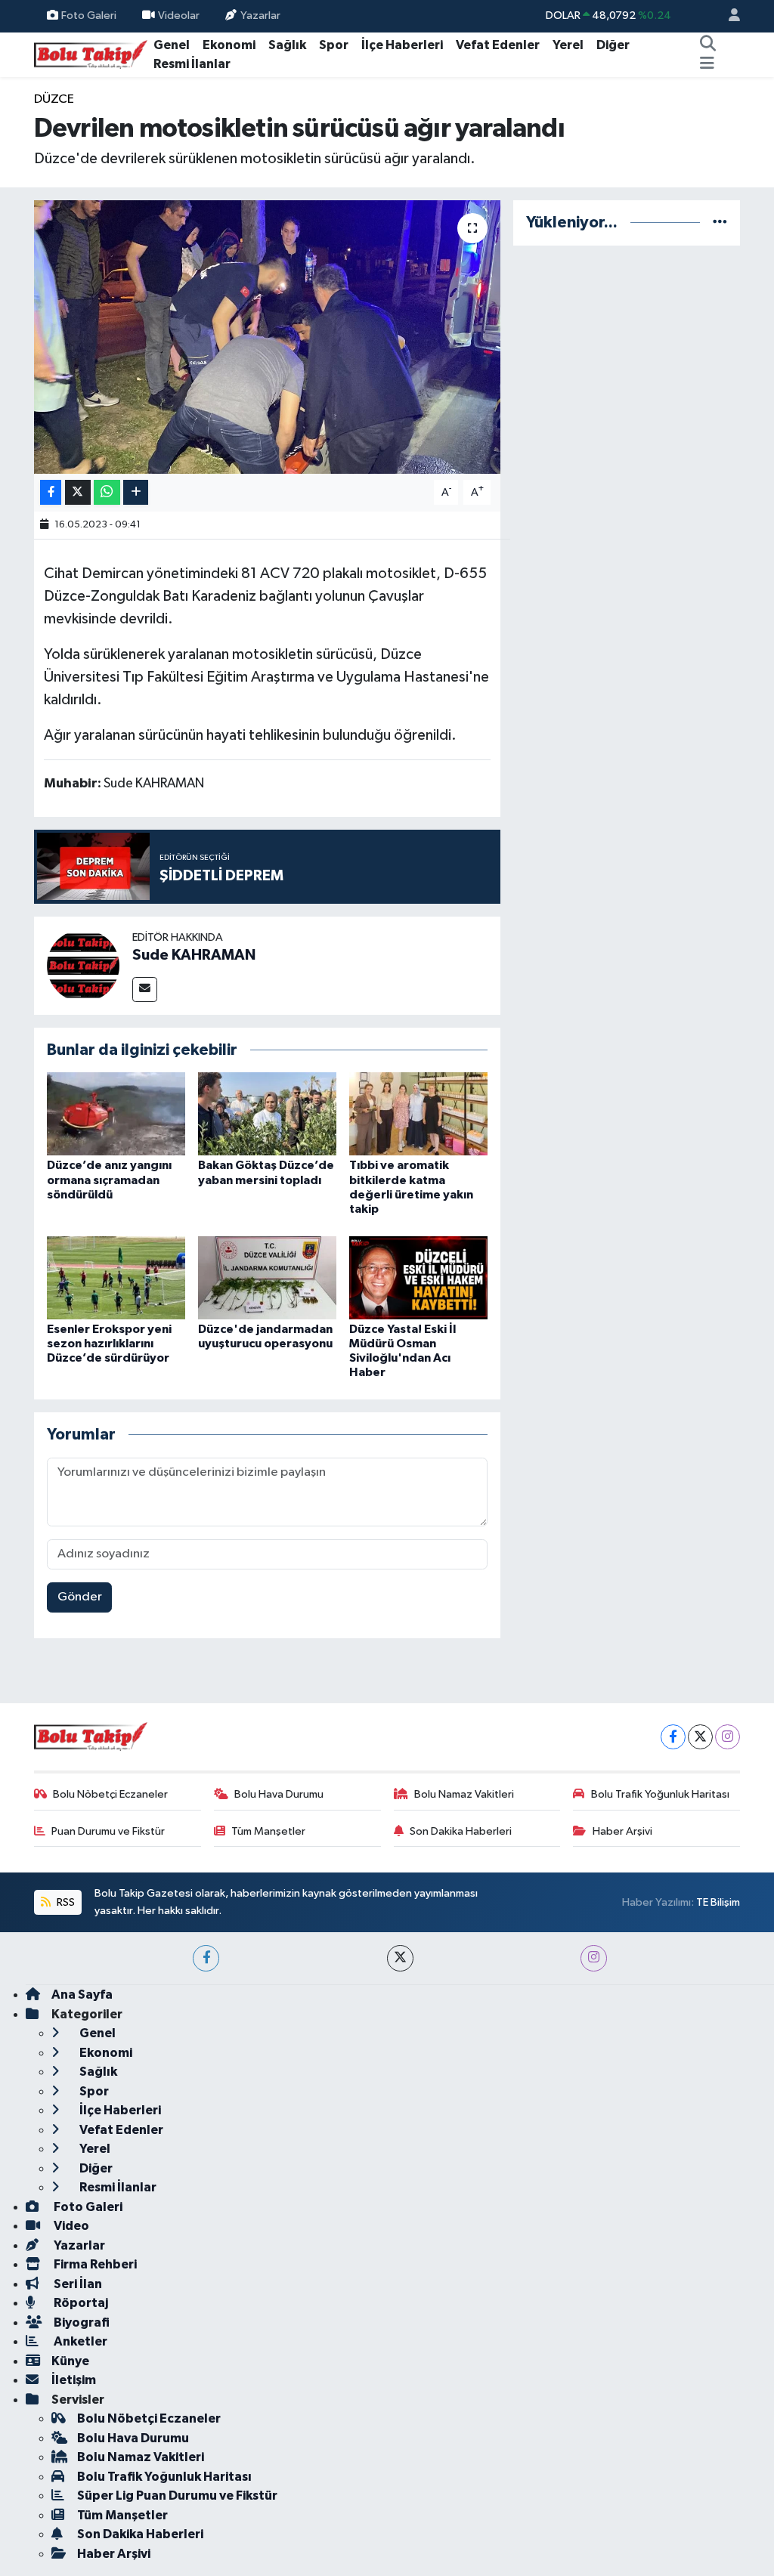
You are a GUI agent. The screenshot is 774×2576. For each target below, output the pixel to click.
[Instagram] (728, 1737)
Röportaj (80, 2303)
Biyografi (80, 2322)
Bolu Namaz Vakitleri (464, 1794)
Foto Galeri (89, 15)
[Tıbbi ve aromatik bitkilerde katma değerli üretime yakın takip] (418, 1113)
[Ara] (707, 45)
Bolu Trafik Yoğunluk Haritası (660, 1794)
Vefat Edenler (498, 45)
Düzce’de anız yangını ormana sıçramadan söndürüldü (109, 1180)
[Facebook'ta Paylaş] (51, 492)
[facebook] (206, 1958)
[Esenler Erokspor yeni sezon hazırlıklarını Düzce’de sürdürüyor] (116, 1277)
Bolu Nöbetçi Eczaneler (110, 1794)
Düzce (54, 99)
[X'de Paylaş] (78, 492)
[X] (700, 1737)
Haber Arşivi (622, 1831)
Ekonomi (229, 45)
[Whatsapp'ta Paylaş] (107, 492)
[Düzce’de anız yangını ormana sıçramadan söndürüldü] (116, 1113)
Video (70, 2226)
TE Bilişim (718, 1902)
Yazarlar (260, 15)
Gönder (80, 1597)
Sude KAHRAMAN (194, 955)
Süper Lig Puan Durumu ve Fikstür (177, 2496)
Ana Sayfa (82, 1995)
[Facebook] (673, 1737)
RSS (65, 1902)
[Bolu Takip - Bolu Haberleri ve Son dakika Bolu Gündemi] (91, 54)
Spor (334, 45)
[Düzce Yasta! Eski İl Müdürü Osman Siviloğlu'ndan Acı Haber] (418, 1277)
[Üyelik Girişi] (728, 16)
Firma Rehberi (94, 2264)
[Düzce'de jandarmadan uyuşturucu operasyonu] (267, 1277)
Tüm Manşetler (268, 1831)
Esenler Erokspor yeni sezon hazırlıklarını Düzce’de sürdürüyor (109, 1344)
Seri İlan (77, 2284)
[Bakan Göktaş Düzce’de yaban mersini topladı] (267, 1113)
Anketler (79, 2341)
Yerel (568, 45)
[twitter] (400, 1958)
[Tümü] (720, 223)
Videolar (179, 15)
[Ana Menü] (707, 64)
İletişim (74, 2380)
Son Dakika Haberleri (461, 1831)
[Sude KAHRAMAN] (83, 965)
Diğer (613, 45)
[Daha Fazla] (136, 492)
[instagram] (594, 1958)
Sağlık (287, 45)
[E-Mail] (145, 990)
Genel (172, 45)
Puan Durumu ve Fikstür (108, 1831)
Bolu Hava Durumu (279, 1794)
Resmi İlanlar (192, 64)
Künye (70, 2361)
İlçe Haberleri (402, 45)
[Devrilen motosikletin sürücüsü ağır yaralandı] (267, 337)
